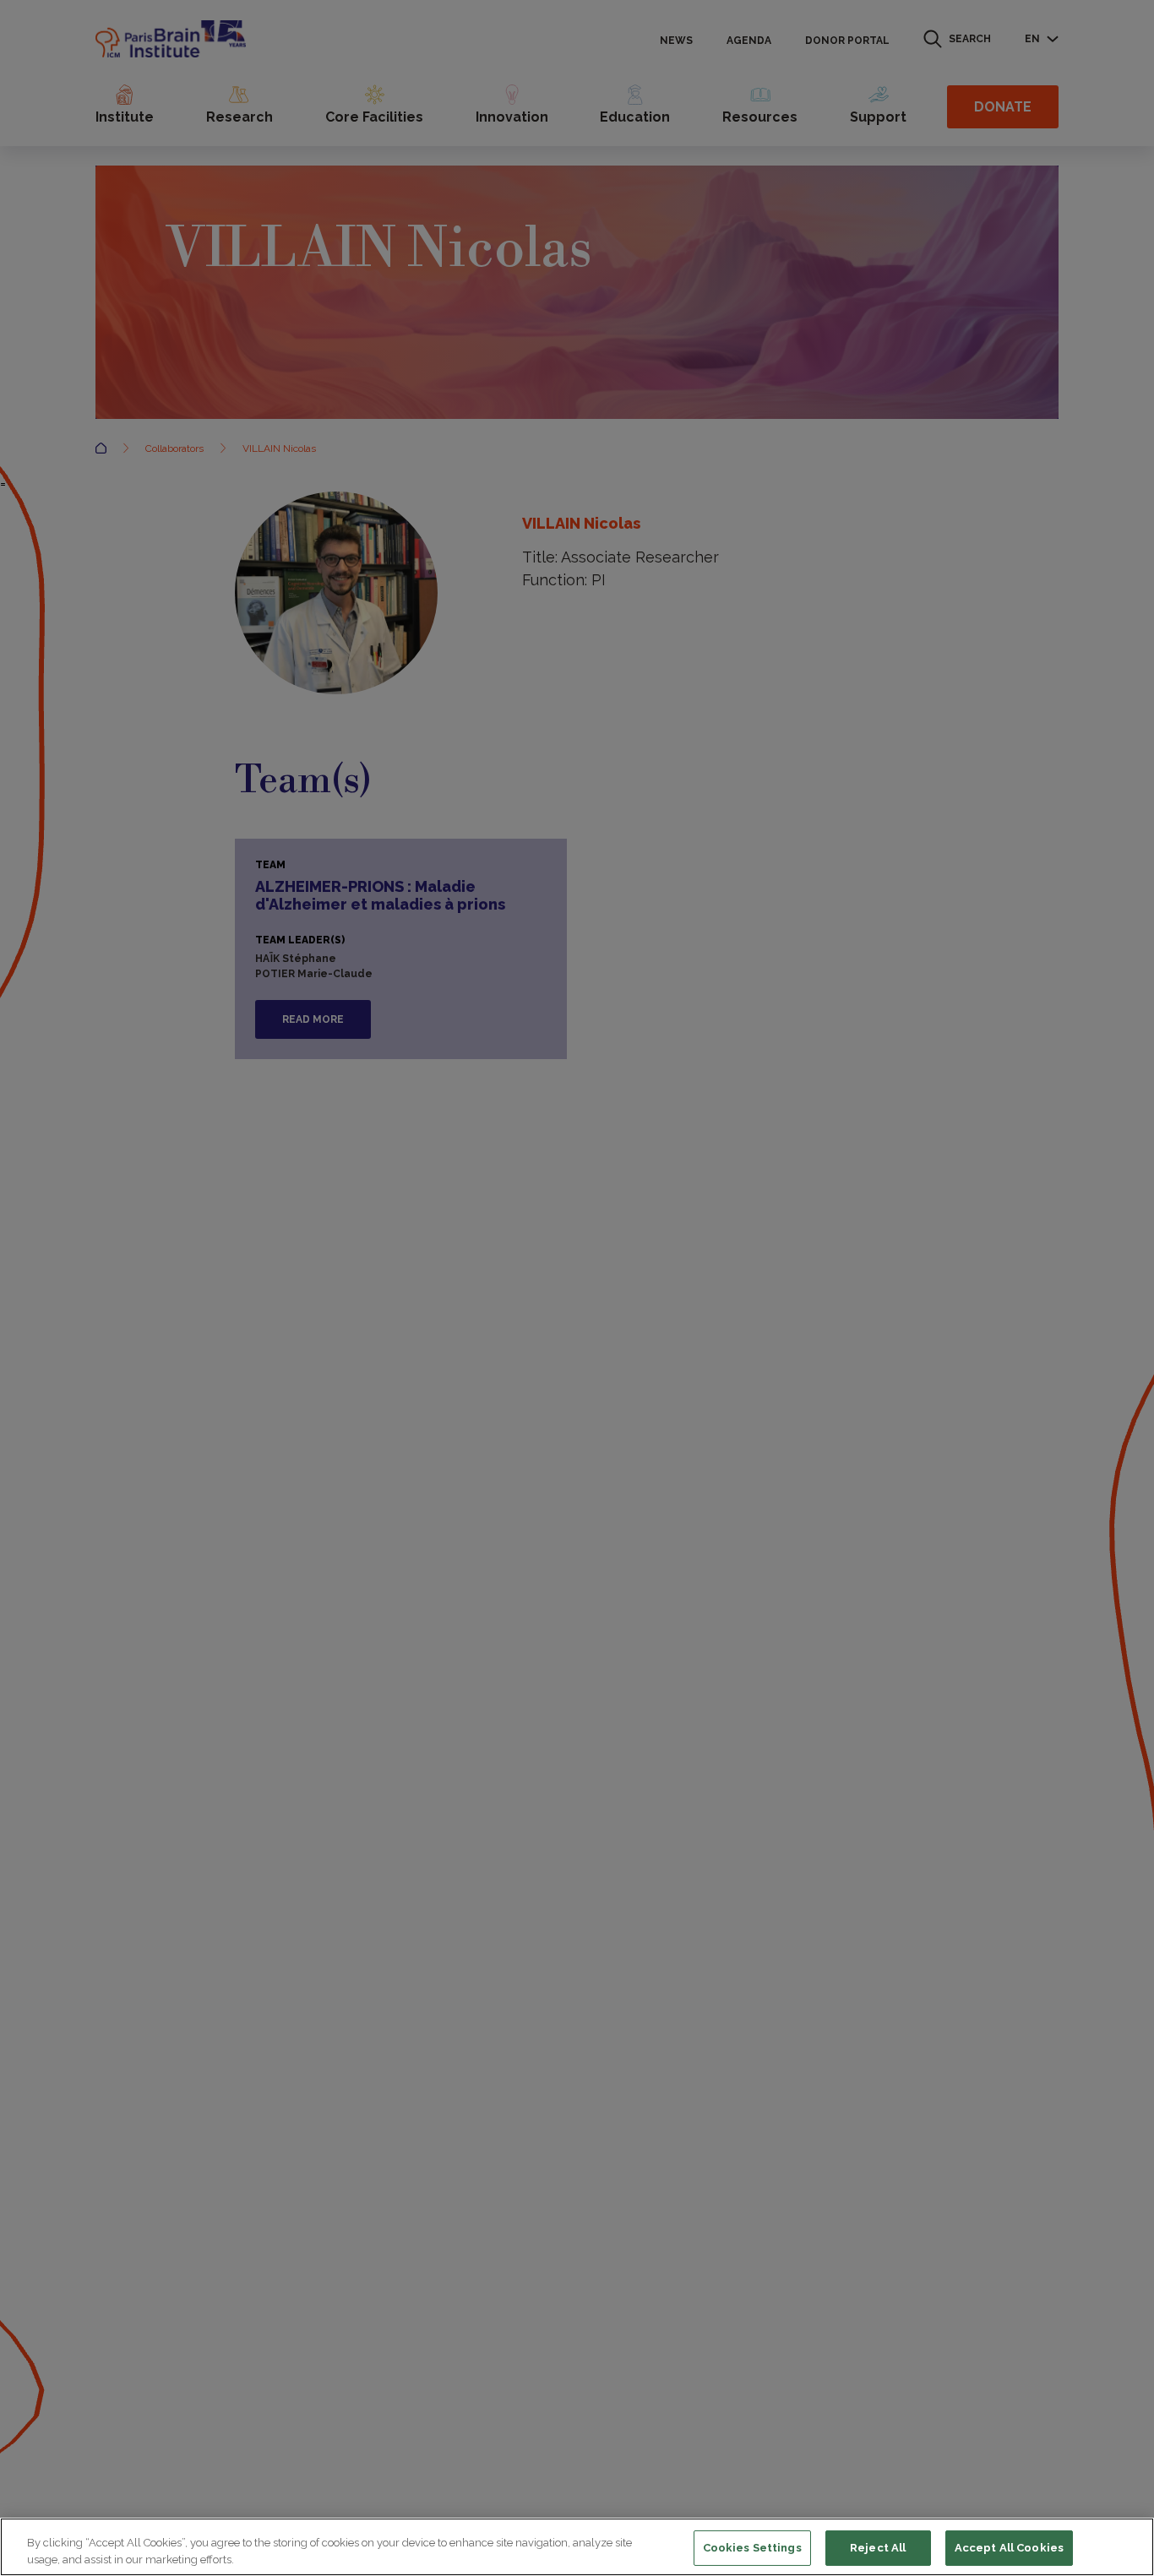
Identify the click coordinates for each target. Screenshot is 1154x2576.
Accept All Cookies (1009, 2548)
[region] (577, 2547)
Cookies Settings (752, 2548)
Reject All (878, 2548)
